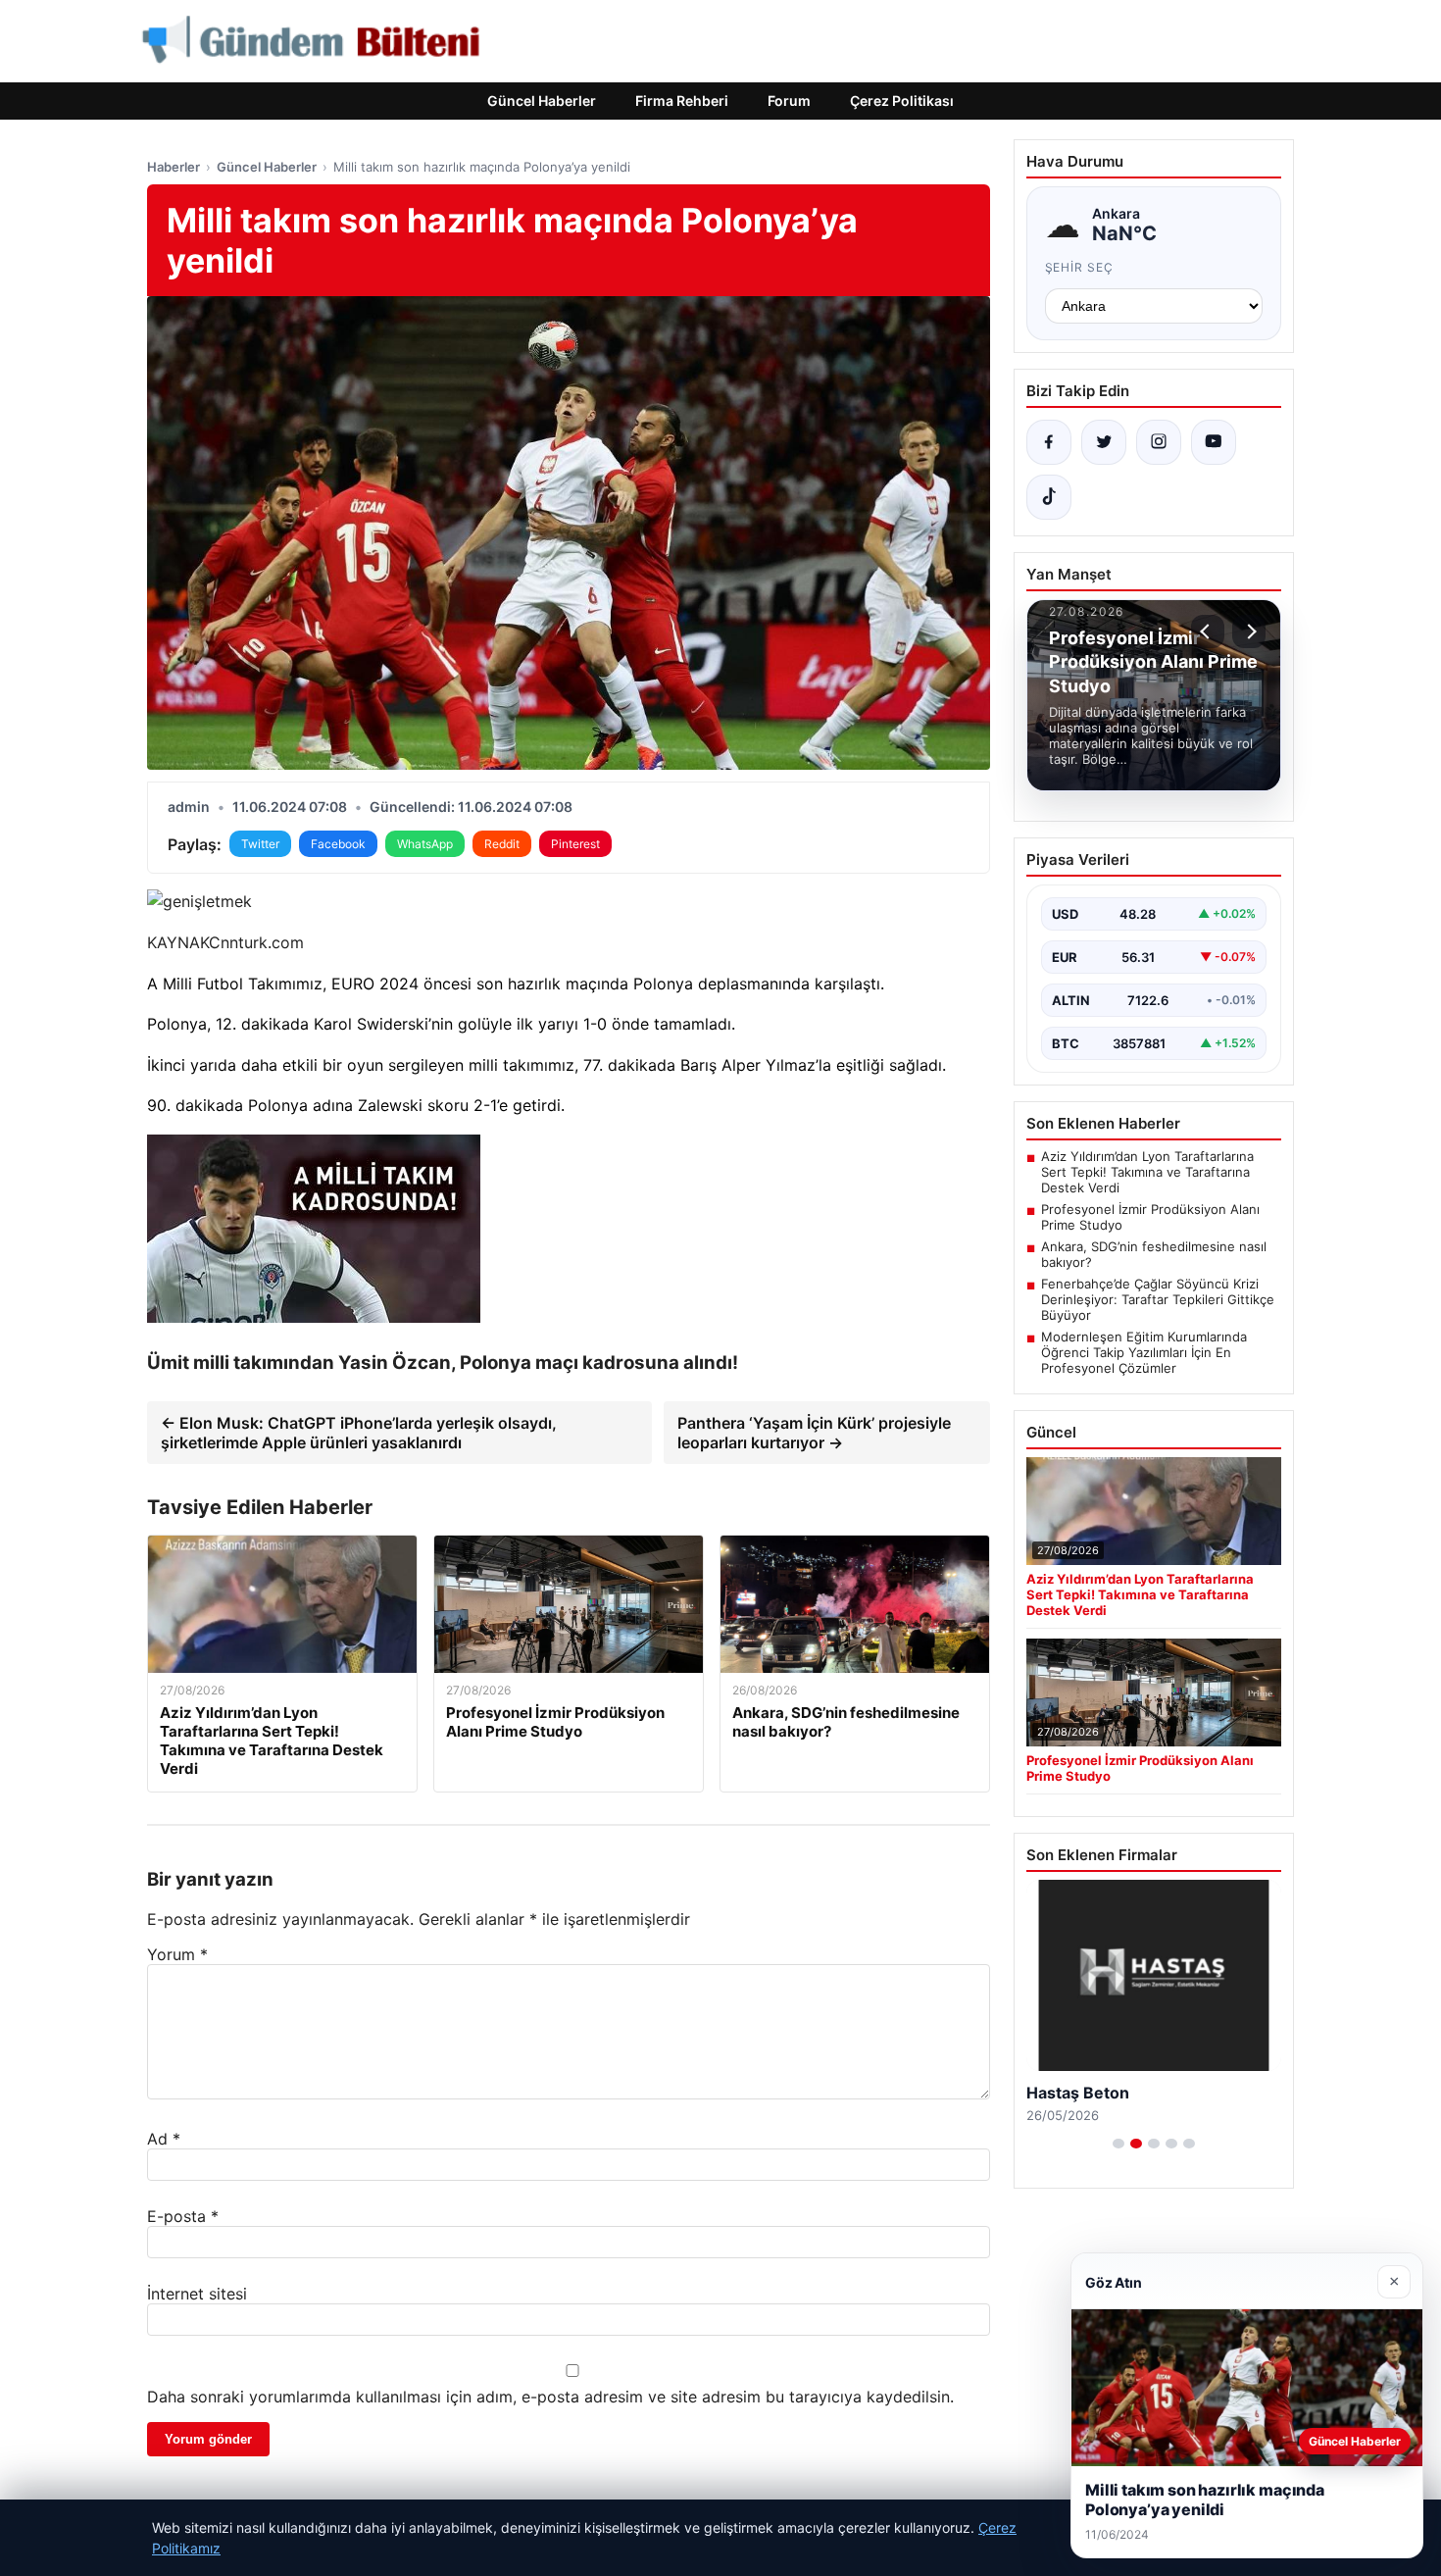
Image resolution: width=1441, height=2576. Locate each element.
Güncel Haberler (542, 101)
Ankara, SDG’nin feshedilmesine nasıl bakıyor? (1154, 1254)
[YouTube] (1214, 442)
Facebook (338, 844)
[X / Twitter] (1104, 442)
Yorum (177, 1954)
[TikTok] (1049, 497)
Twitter (260, 844)
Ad (164, 2139)
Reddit (502, 844)
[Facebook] (1049, 442)
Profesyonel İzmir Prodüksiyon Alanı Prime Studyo (1150, 1217)
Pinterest (575, 844)
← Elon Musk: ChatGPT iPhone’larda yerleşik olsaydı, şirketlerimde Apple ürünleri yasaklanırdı (359, 1433)
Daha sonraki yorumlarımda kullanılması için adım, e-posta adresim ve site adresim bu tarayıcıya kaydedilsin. (550, 2397)
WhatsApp (425, 844)
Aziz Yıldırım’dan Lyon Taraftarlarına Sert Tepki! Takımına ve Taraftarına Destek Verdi (1147, 1172)
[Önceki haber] (1208, 631)
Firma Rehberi (682, 101)
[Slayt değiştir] (1118, 2144)
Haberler (174, 167)
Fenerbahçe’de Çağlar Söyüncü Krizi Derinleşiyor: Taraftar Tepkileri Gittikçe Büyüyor (1158, 1299)
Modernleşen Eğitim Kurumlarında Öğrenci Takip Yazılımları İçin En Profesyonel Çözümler (1144, 1352)
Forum (789, 101)
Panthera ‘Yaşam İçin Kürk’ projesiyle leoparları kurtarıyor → (814, 1433)
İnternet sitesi (197, 2294)
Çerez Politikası (902, 101)
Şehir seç (1080, 267)
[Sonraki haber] (1249, 631)
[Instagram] (1159, 442)
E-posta (183, 2216)
